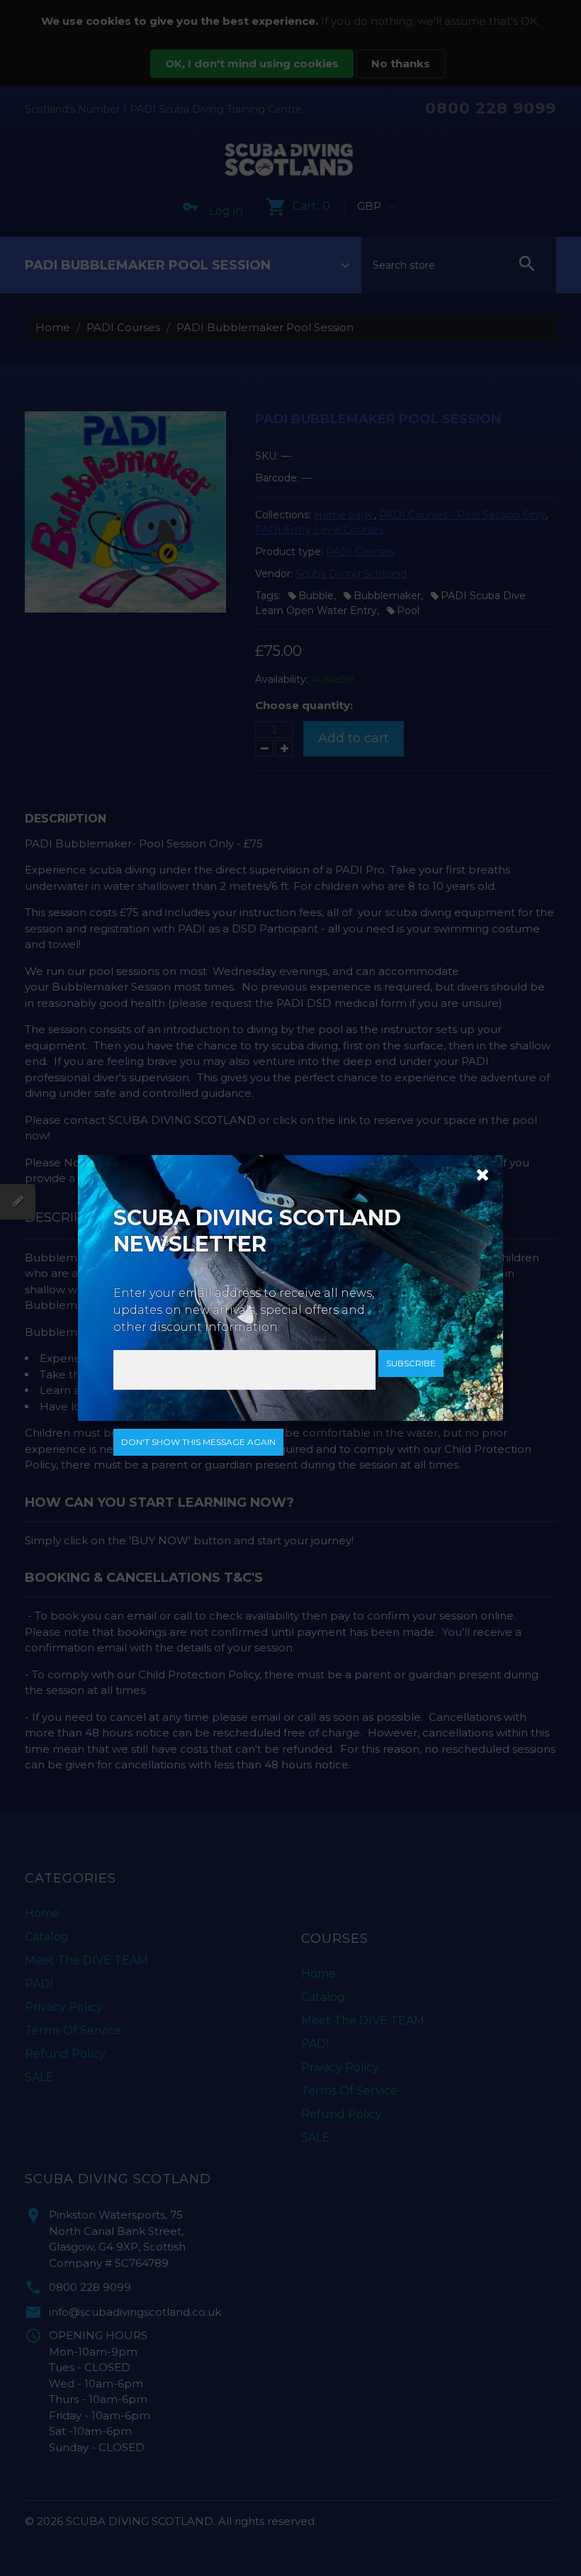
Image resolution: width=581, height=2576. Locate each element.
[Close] (478, 1173)
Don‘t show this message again (198, 1442)
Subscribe (411, 1363)
